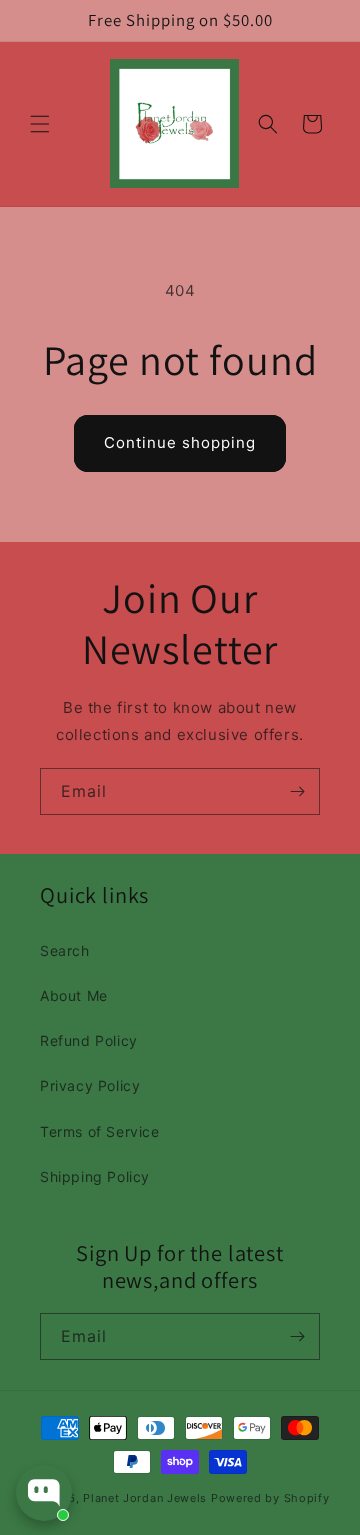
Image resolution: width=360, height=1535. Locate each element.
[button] (40, 124)
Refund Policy (89, 1040)
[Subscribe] (297, 791)
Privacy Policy (90, 1085)
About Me (74, 995)
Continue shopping (180, 442)
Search (65, 950)
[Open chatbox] (44, 1493)
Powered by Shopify (270, 1498)
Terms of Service (100, 1131)
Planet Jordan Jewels (147, 1498)
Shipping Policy (95, 1176)
